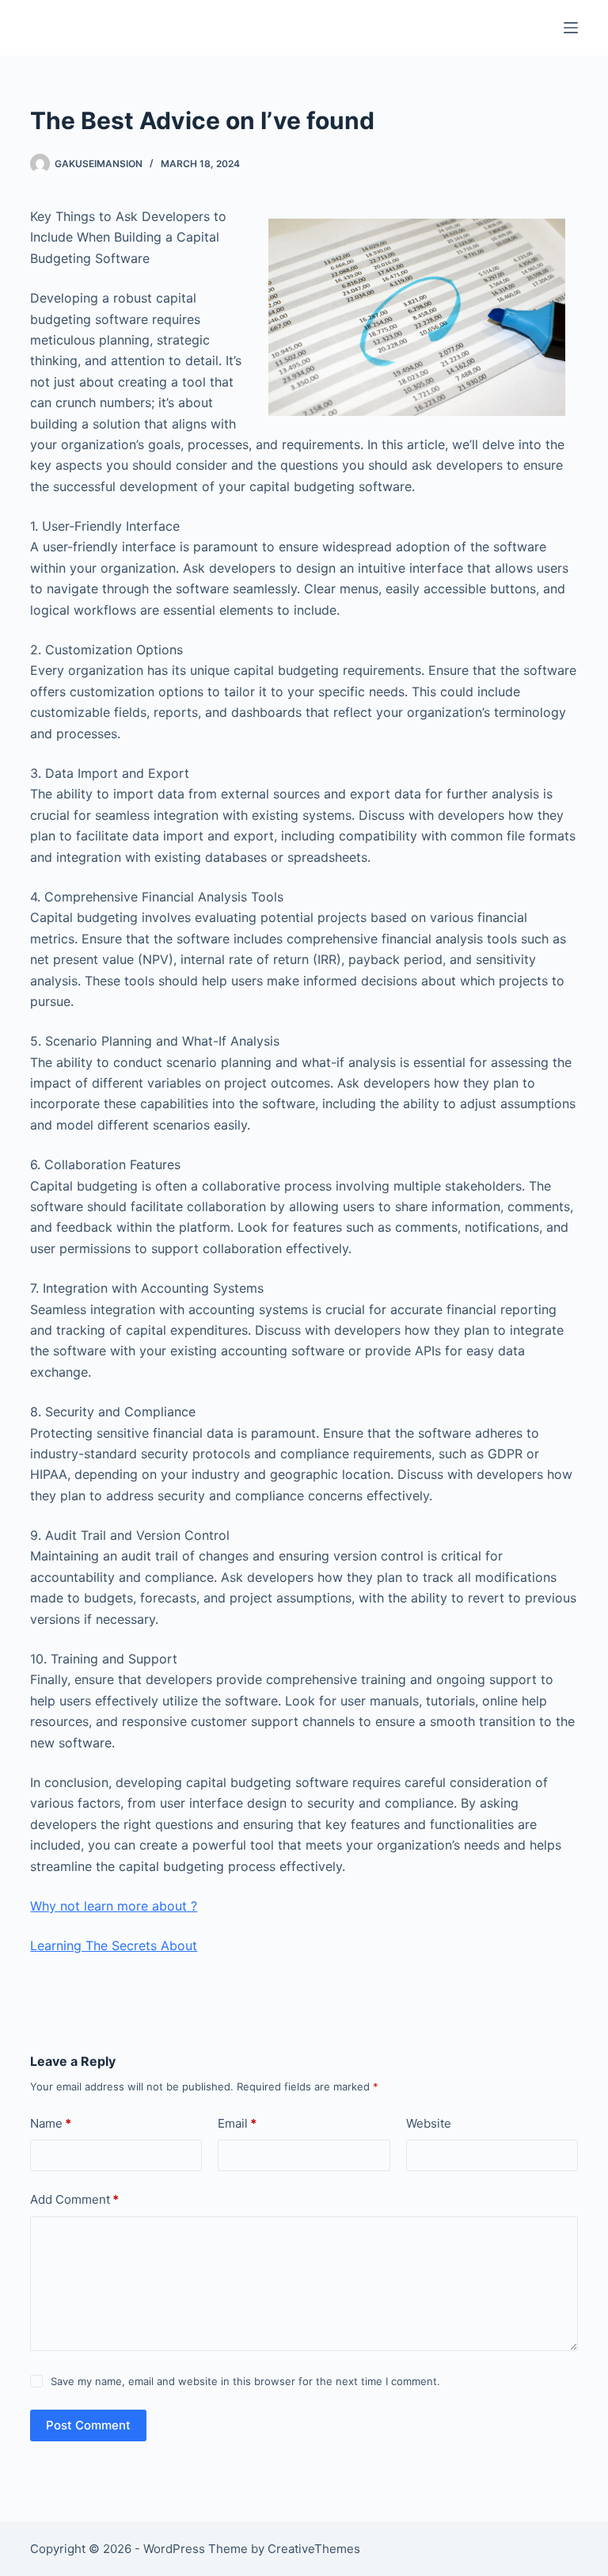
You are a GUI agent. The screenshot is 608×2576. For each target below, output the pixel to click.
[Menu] (571, 28)
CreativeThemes (314, 2549)
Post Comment (88, 2425)
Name (51, 2123)
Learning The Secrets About (114, 1945)
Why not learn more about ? (114, 1906)
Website (429, 2123)
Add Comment (74, 2199)
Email (237, 2123)
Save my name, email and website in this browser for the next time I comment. (245, 2381)
